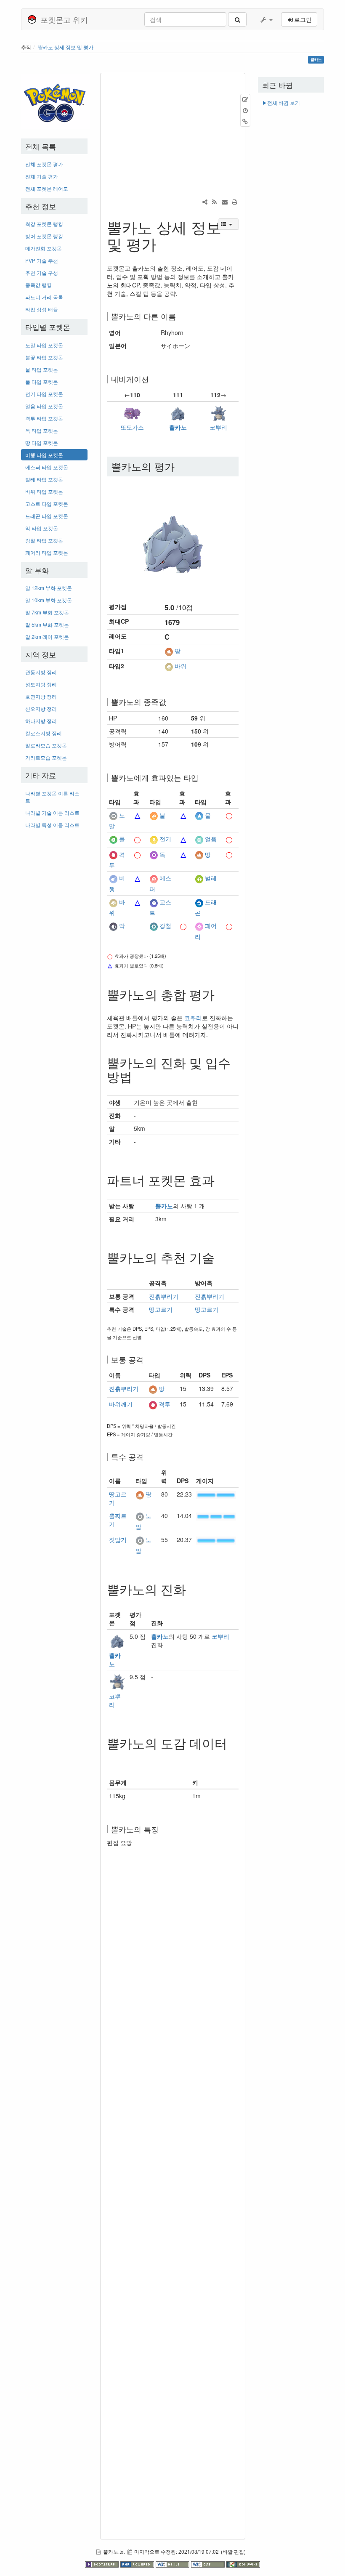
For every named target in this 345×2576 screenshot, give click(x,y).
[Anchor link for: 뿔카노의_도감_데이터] (113, 1757)
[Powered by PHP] (138, 2563)
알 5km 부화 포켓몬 (47, 624)
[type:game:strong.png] (229, 815)
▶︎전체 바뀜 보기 (281, 102)
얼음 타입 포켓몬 (44, 406)
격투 (165, 1404)
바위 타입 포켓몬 (44, 491)
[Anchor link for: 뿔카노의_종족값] (170, 702)
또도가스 (132, 427)
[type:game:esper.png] (154, 878)
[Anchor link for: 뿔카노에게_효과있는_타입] (202, 777)
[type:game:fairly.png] (199, 926)
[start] (56, 100)
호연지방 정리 (41, 696)
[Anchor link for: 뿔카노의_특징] (162, 1829)
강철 (165, 926)
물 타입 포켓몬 (42, 369)
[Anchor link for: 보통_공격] (147, 1359)
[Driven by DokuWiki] (243, 2563)
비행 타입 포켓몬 (44, 455)
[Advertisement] (54, 961)
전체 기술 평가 (42, 176)
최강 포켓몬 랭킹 (44, 224)
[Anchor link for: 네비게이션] (153, 379)
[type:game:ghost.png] (154, 902)
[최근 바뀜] (215, 202)
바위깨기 (121, 1404)
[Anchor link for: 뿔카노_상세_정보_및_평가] (164, 243)
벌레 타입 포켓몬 (44, 479)
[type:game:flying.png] (113, 878)
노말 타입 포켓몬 (44, 345)
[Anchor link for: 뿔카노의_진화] (192, 1589)
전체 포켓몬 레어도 (47, 188)
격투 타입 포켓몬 (44, 418)
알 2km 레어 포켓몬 (47, 637)
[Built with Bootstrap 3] (103, 2563)
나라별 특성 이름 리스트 (52, 825)
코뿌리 (218, 427)
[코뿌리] (218, 412)
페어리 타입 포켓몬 (47, 552)
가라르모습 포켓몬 (46, 757)
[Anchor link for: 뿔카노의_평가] (180, 466)
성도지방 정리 (41, 684)
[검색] (237, 19)
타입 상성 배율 (42, 309)
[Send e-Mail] (225, 202)
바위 (180, 666)
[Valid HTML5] (173, 2563)
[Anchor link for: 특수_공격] (147, 1457)
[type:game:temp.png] (183, 878)
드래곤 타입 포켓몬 (47, 516)
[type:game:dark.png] (113, 926)
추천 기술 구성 (42, 272)
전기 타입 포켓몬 (44, 394)
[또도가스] (132, 412)
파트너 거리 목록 (44, 297)
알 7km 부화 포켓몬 (47, 612)
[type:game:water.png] (199, 815)
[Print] (235, 202)
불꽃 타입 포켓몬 (44, 357)
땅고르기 (161, 1309)
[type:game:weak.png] (138, 815)
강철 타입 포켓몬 (44, 540)
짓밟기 (118, 1539)
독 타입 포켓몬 (42, 430)
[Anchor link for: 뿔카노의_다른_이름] (180, 316)
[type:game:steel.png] (154, 926)
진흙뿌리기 (164, 1296)
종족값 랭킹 (38, 285)
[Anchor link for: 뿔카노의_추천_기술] (221, 1257)
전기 (165, 839)
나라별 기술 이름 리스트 (52, 812)
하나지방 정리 (41, 721)
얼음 (211, 839)
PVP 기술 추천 (42, 260)
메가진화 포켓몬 (44, 248)
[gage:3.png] (216, 1515)
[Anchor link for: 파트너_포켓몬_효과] (221, 1180)
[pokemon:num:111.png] (173, 535)
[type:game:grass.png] (113, 839)
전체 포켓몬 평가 (44, 164)
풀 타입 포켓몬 (42, 381)
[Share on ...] (205, 202)
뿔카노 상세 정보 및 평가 (66, 47)
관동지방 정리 (41, 672)
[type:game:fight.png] (113, 854)
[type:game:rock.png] (169, 666)
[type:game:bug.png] (199, 878)
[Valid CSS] (209, 2563)
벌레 (211, 878)
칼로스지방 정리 (44, 733)
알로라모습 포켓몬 (46, 745)
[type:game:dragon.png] (199, 902)
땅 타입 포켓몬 (42, 443)
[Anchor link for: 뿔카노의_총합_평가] (221, 994)
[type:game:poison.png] (154, 854)
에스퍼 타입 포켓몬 (47, 467)
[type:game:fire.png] (154, 815)
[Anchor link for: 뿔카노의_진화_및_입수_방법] (138, 1076)
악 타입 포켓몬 (42, 528)
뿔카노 (178, 427)
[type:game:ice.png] (199, 839)
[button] (266, 19)
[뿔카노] (178, 412)
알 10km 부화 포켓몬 (49, 600)
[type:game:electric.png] (154, 839)
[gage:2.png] (216, 1494)
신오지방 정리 (41, 708)
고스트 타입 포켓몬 (47, 504)
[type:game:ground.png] (169, 651)
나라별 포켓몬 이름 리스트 (52, 797)
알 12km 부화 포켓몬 (49, 588)
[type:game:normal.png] (113, 815)
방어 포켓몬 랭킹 (44, 236)
